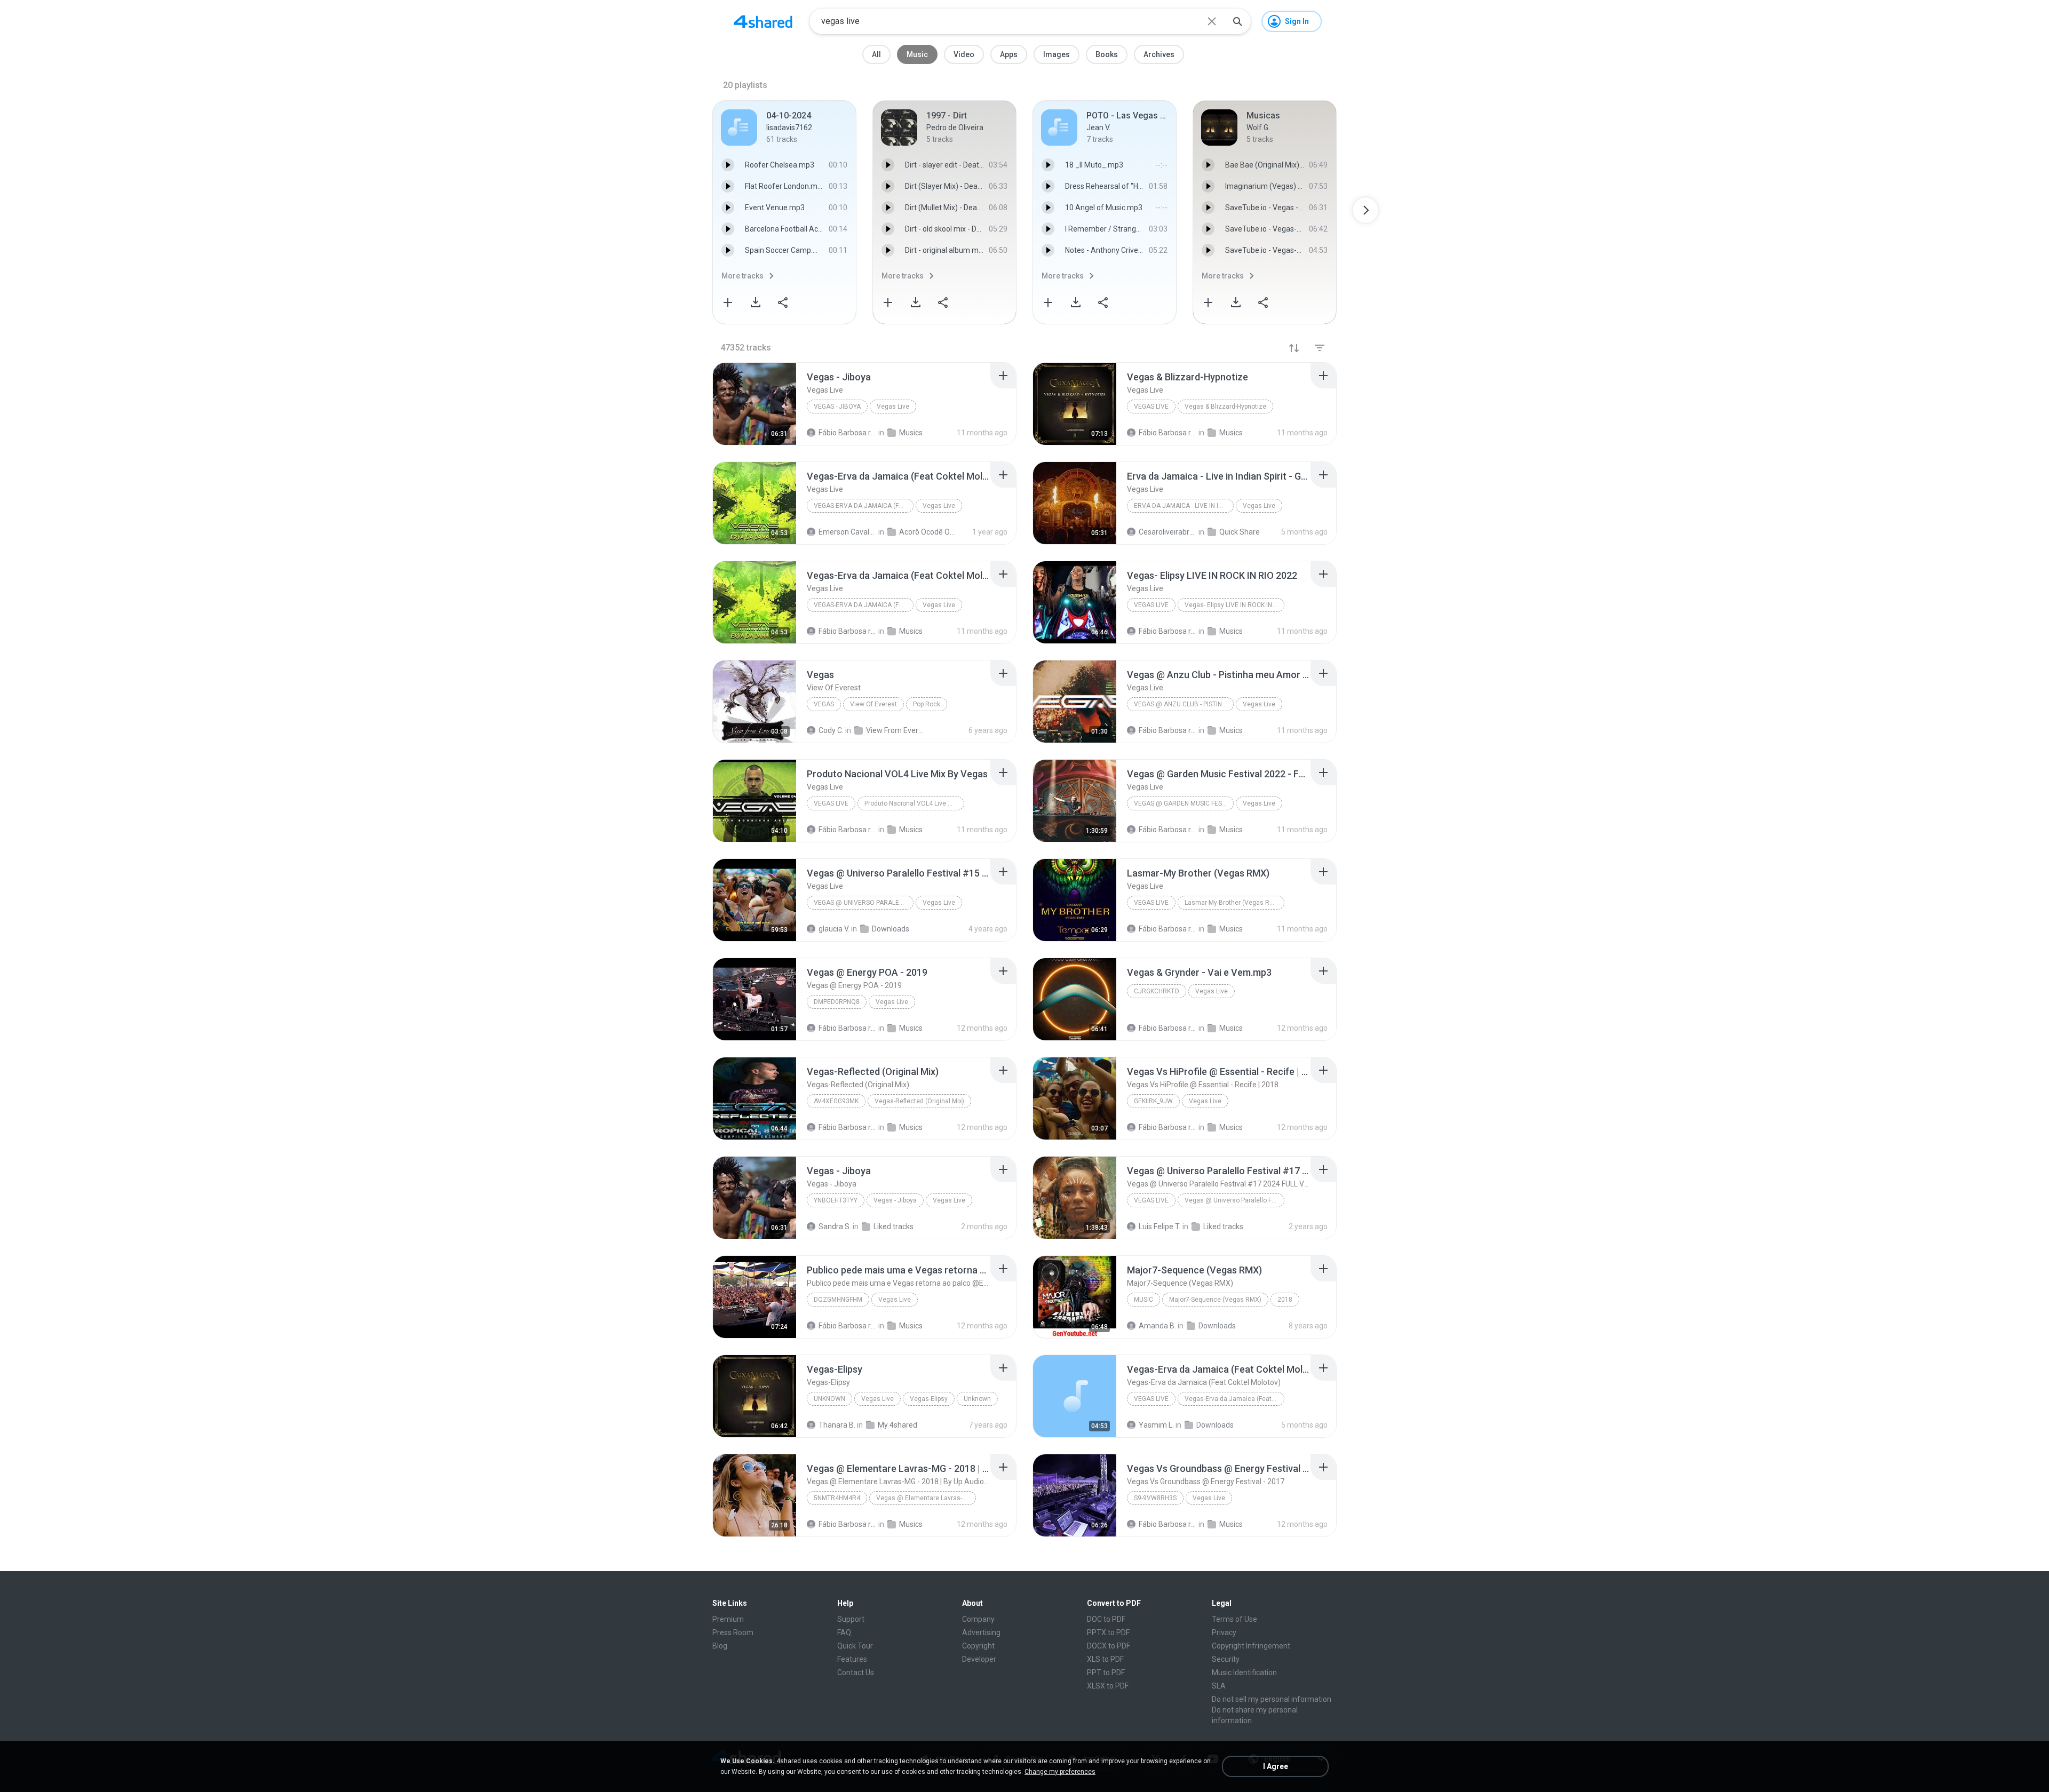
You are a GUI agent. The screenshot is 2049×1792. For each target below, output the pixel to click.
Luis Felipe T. (1160, 1226)
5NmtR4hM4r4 (837, 1498)
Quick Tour (855, 1646)
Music (917, 54)
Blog (720, 1646)
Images (1057, 54)
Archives (1159, 54)
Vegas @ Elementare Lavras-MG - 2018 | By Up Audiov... (926, 1498)
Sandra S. (835, 1226)
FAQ (844, 1632)
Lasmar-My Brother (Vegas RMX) (1233, 903)
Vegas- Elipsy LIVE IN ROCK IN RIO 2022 (1234, 605)
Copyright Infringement (1251, 1646)
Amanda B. (1157, 1326)
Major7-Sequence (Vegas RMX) (1215, 1300)
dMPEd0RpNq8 (837, 1002)
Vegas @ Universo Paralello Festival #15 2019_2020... (864, 903)
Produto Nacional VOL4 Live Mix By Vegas (914, 803)
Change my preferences (1060, 1772)
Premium (728, 1619)
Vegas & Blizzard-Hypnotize (1225, 407)
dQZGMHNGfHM (838, 1300)
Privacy (1224, 1632)
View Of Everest (873, 704)
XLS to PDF (1105, 1659)
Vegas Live (893, 407)
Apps (1009, 54)
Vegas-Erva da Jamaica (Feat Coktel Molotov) (864, 506)
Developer (979, 1659)
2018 (1285, 1300)
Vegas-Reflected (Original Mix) (919, 1101)
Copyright (978, 1646)
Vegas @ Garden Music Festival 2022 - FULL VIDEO (1184, 803)
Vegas (824, 704)
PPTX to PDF (1108, 1632)
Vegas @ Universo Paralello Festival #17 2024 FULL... (1234, 1200)
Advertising (981, 1632)
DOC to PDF (1106, 1619)
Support (851, 1619)
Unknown (829, 1399)
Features (852, 1659)
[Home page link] (763, 21)
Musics (911, 1028)
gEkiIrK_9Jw (1153, 1101)
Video (964, 54)
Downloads (1217, 1326)
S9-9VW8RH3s (1155, 1498)
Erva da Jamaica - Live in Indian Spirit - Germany (1184, 506)
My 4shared (898, 1425)
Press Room (733, 1632)
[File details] (755, 404)
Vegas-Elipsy (929, 1399)
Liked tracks (894, 1226)
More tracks (742, 276)
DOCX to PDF (1109, 1646)
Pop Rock (927, 704)
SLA (1219, 1686)
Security (1226, 1659)
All (876, 54)
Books (1107, 54)
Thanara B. (837, 1425)
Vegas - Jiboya (837, 407)
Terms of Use (1234, 1619)
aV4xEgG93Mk (836, 1101)
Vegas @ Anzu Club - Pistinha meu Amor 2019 (1184, 704)
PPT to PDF (1106, 1672)
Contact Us (856, 1672)
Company (978, 1619)
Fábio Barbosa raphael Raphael (848, 1028)
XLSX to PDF (1108, 1686)
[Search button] (1237, 21)
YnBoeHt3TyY (836, 1200)
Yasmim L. (1156, 1425)
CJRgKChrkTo (1157, 991)
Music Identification (1244, 1672)
